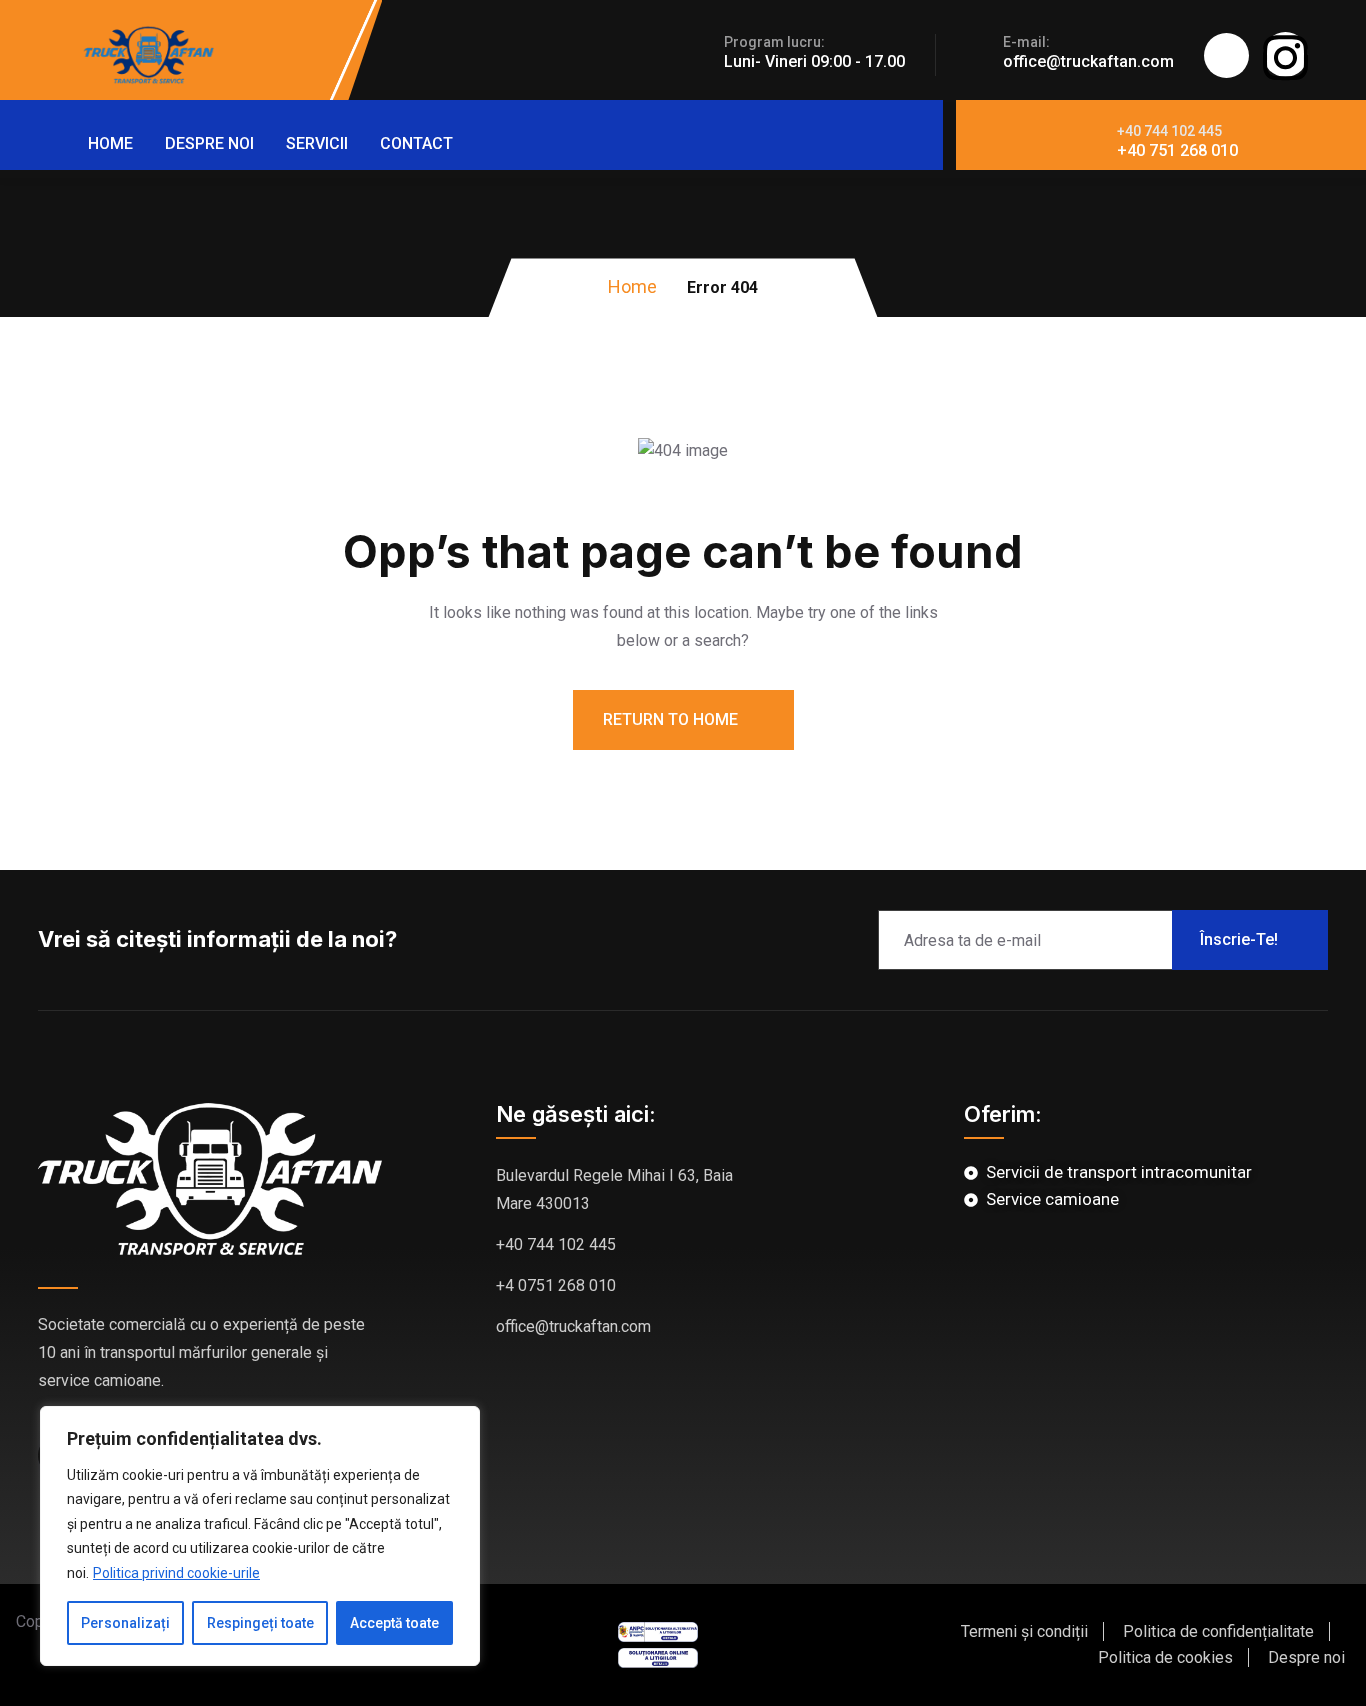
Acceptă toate (394, 1623)
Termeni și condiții (1024, 1631)
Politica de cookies (1165, 1657)
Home (110, 143)
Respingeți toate (260, 1623)
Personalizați (125, 1623)
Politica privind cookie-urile (176, 1573)
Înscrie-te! (1239, 939)
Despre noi (209, 143)
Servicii (317, 143)
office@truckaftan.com (1088, 61)
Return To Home (672, 719)
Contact (416, 143)
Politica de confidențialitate (1218, 1631)
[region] (260, 1536)
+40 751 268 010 (1177, 150)
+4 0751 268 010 (556, 1285)
